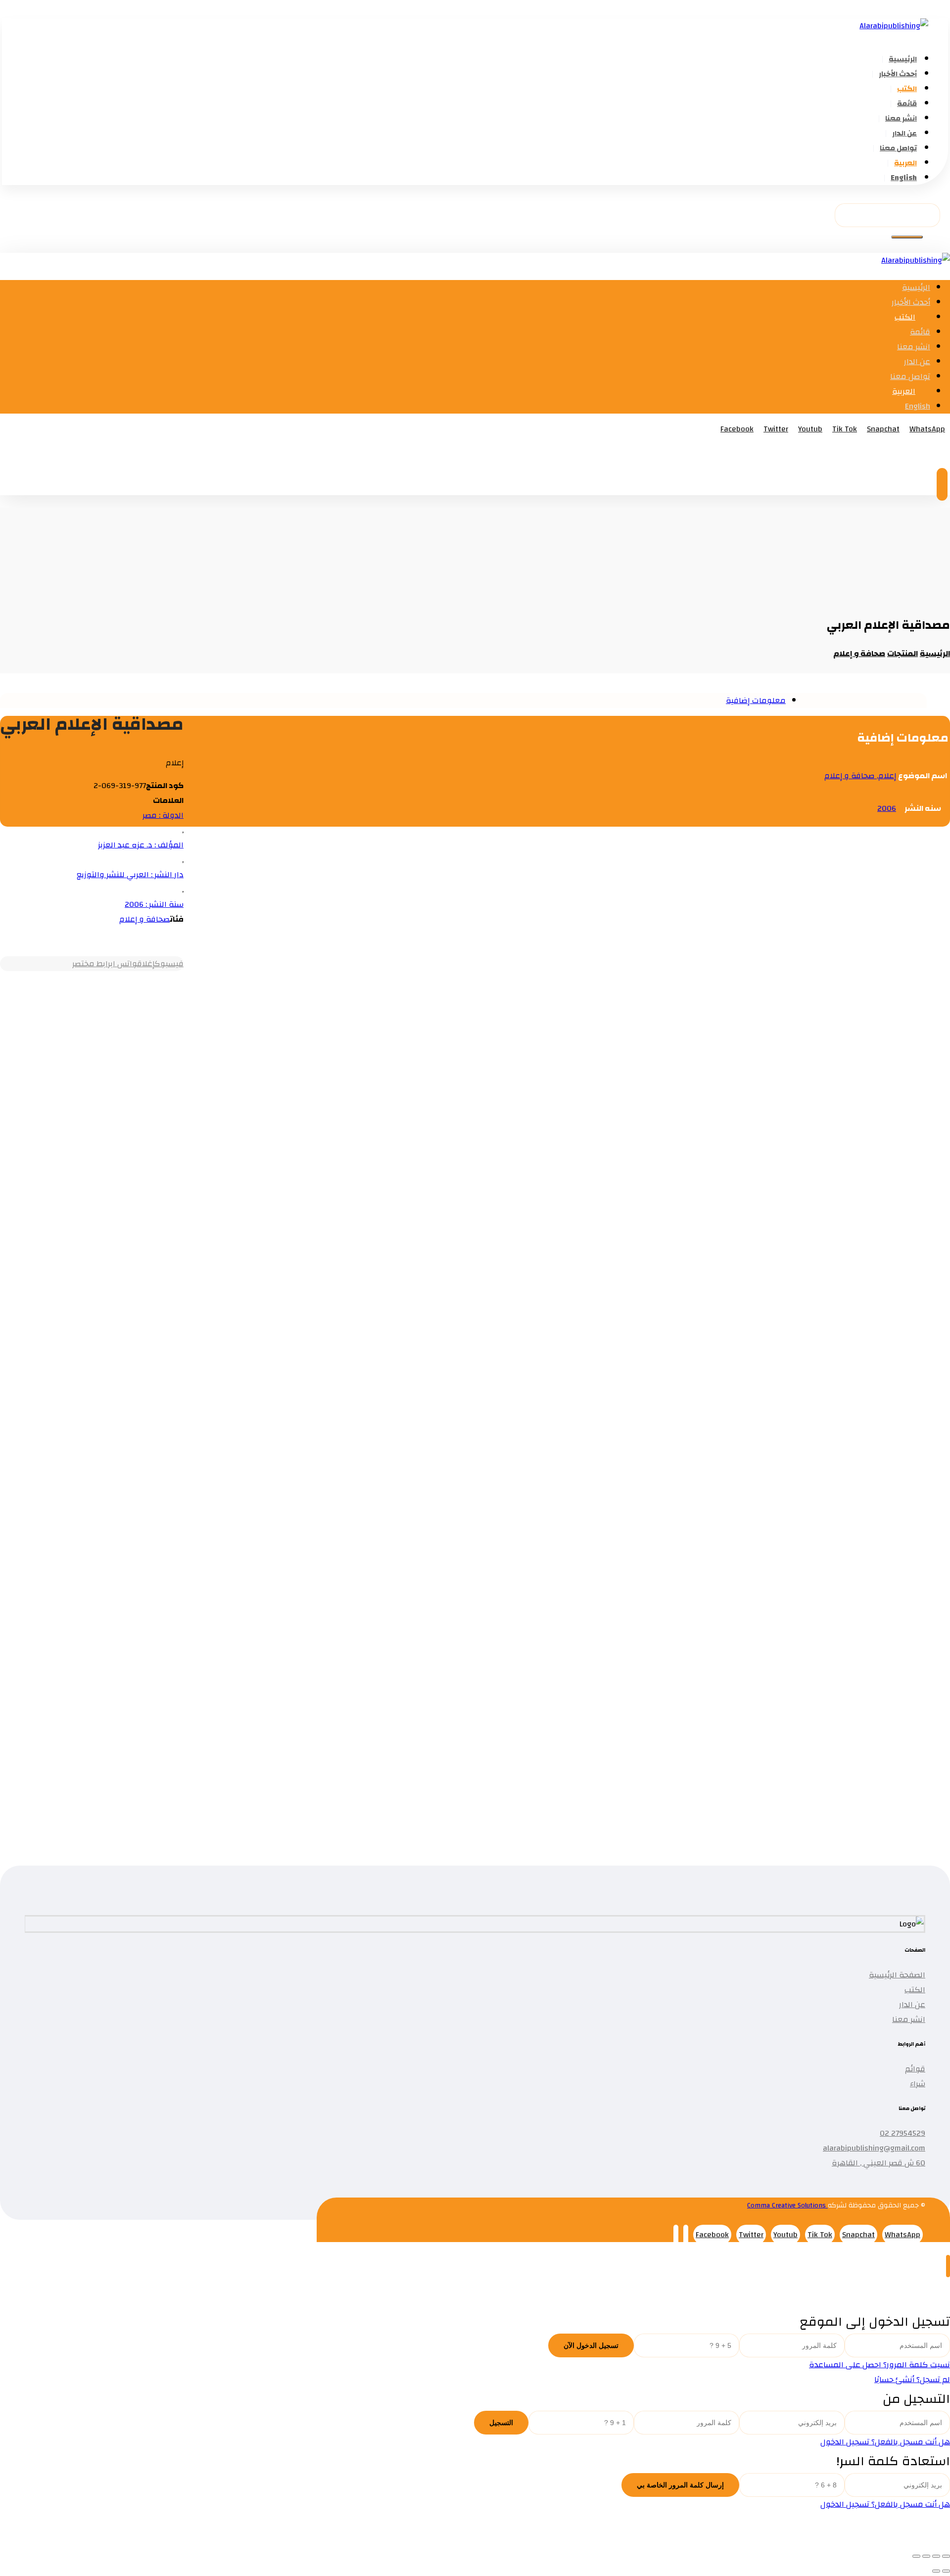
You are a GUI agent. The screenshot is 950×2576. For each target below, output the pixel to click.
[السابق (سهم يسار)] (946, 2571)
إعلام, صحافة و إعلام (860, 776)
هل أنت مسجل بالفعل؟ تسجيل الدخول (885, 2442)
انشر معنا (909, 2019)
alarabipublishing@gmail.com (874, 2148)
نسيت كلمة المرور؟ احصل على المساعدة (879, 2365)
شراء (918, 2084)
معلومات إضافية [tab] (756, 701)
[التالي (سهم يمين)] (936, 2571)
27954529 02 (902, 2133)
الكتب (915, 1990)
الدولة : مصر (163, 815)
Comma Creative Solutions (787, 2205)
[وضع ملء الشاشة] (936, 2556)
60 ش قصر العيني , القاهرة (879, 2163)
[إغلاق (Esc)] (916, 2556)
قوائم (915, 2069)
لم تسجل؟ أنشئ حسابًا (912, 2380)
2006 (887, 808)
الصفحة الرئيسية (897, 1975)
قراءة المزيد (834, 973)
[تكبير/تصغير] (946, 2556)
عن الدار (912, 2005)
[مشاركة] (926, 2556)
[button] (907, 237)
